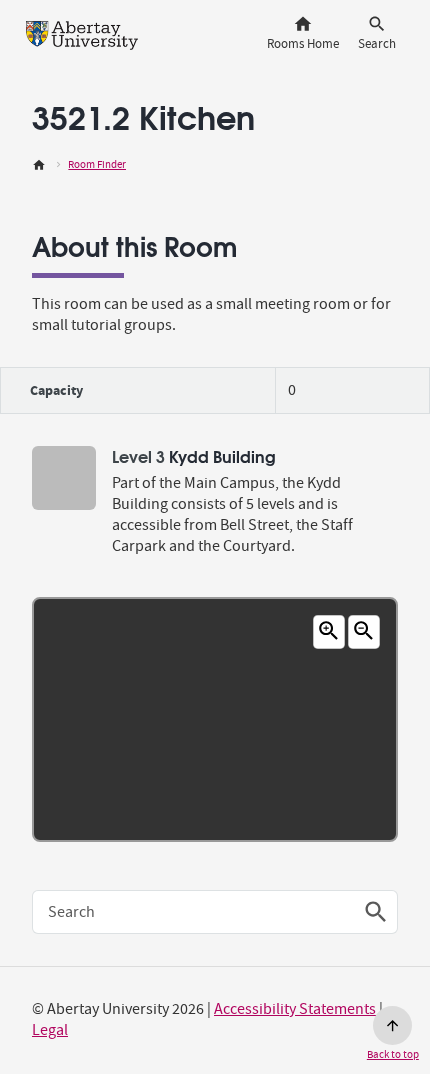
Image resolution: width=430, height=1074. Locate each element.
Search (71, 912)
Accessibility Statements (295, 1009)
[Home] (39, 164)
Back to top (393, 1054)
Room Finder (97, 164)
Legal (50, 1030)
